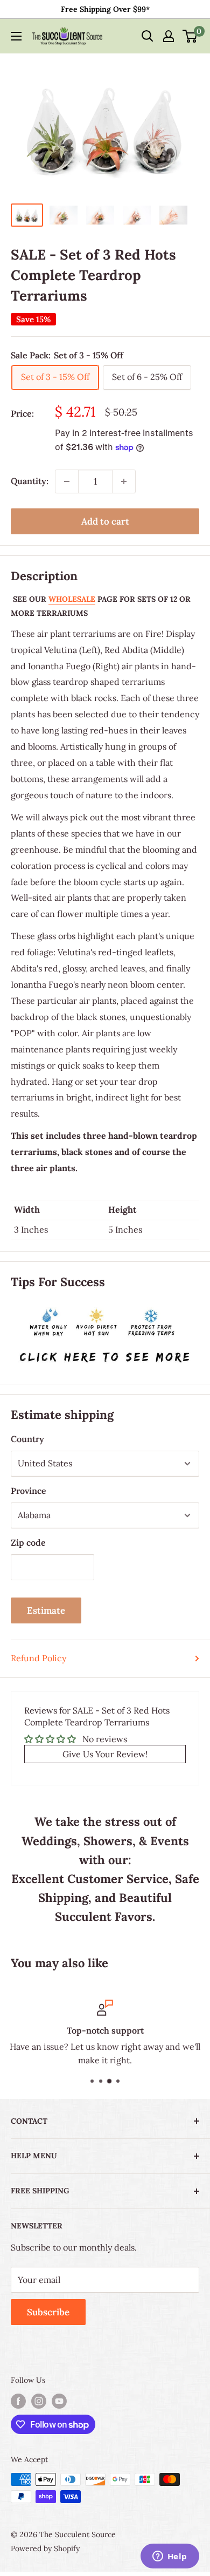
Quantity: (30, 481)
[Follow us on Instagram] (39, 2401)
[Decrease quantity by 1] (67, 481)
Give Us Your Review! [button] (105, 1754)
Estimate (46, 1610)
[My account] (169, 36)
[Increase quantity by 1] (124, 481)
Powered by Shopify (45, 2548)
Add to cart (105, 521)
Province (29, 1491)
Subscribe (48, 2312)
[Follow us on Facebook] (18, 2401)
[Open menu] (16, 36)
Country (27, 1439)
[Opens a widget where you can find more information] (170, 2557)
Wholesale (72, 599)
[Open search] (148, 36)
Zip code (28, 1542)
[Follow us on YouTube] (59, 2401)
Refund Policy (38, 1658)
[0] (190, 36)
